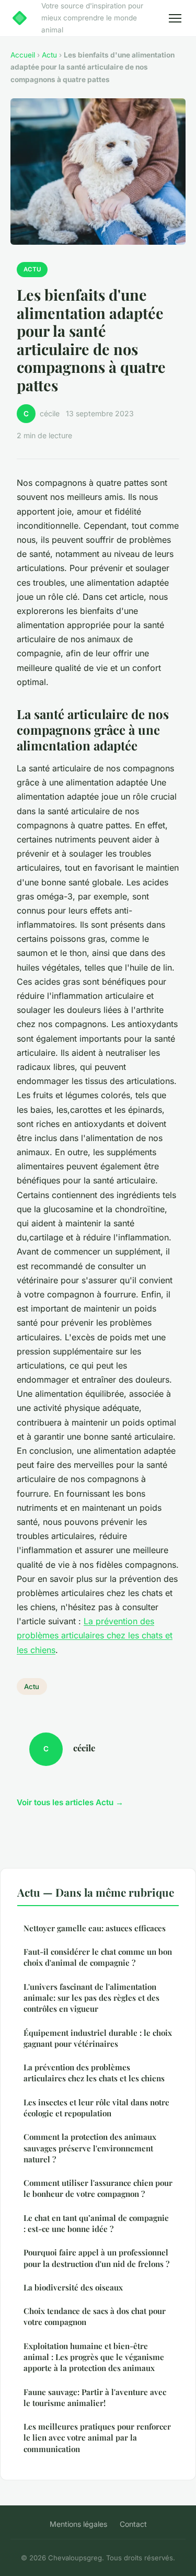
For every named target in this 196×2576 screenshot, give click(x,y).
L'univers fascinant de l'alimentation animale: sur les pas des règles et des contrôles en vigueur (91, 1998)
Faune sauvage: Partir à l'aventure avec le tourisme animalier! (95, 2397)
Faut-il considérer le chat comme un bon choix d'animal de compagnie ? (98, 1957)
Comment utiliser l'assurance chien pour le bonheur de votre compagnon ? (98, 2188)
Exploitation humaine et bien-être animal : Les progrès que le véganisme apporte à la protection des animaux (94, 2357)
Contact (133, 2524)
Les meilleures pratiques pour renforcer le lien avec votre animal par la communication (97, 2438)
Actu (49, 55)
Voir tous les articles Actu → (70, 1802)
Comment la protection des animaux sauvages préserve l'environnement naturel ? (90, 2148)
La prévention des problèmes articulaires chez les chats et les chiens (95, 1635)
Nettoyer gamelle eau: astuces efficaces (95, 1928)
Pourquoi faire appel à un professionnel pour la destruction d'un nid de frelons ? (96, 2258)
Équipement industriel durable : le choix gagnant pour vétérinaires (98, 2038)
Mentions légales (78, 2524)
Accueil (23, 55)
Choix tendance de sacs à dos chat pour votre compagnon (95, 2316)
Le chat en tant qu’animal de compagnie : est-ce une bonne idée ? (96, 2223)
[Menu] (175, 18)
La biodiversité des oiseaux (73, 2287)
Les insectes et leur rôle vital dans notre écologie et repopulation (96, 2108)
